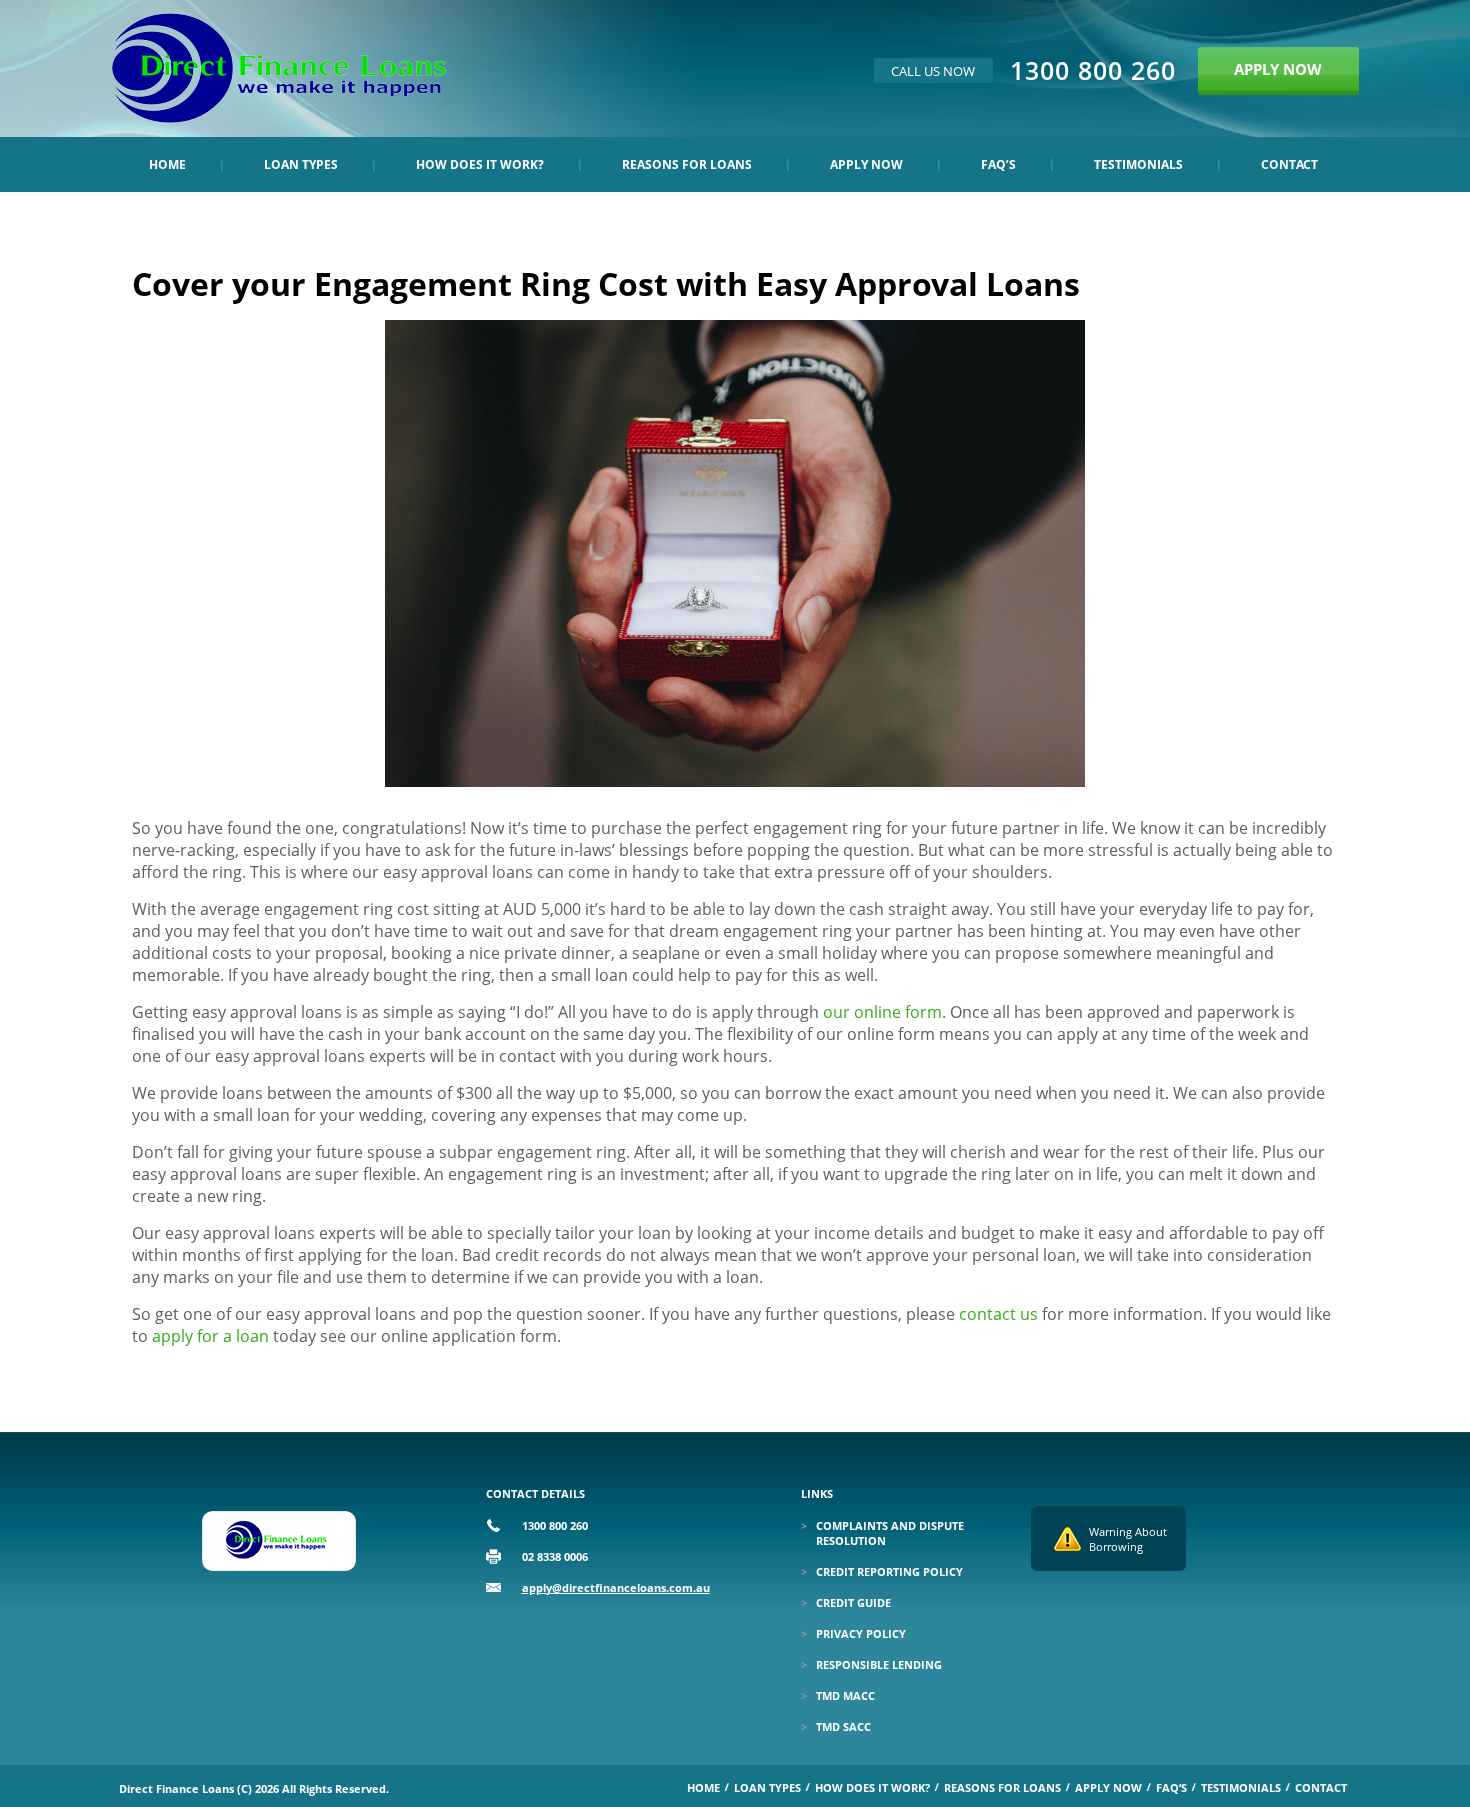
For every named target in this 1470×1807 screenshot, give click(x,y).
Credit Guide (853, 1602)
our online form (882, 1012)
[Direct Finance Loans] (279, 117)
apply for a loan (210, 1336)
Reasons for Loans (687, 164)
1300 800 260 (1093, 70)
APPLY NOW (1278, 69)
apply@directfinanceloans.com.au (616, 1587)
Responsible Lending (879, 1664)
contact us (998, 1314)
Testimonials (1138, 164)
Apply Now (866, 164)
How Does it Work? (480, 164)
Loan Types (301, 164)
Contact (1289, 164)
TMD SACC (843, 1726)
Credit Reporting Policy (889, 1571)
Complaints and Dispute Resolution (890, 1533)
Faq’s (998, 164)
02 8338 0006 (555, 1556)
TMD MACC (845, 1695)
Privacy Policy (861, 1633)
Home (167, 164)
